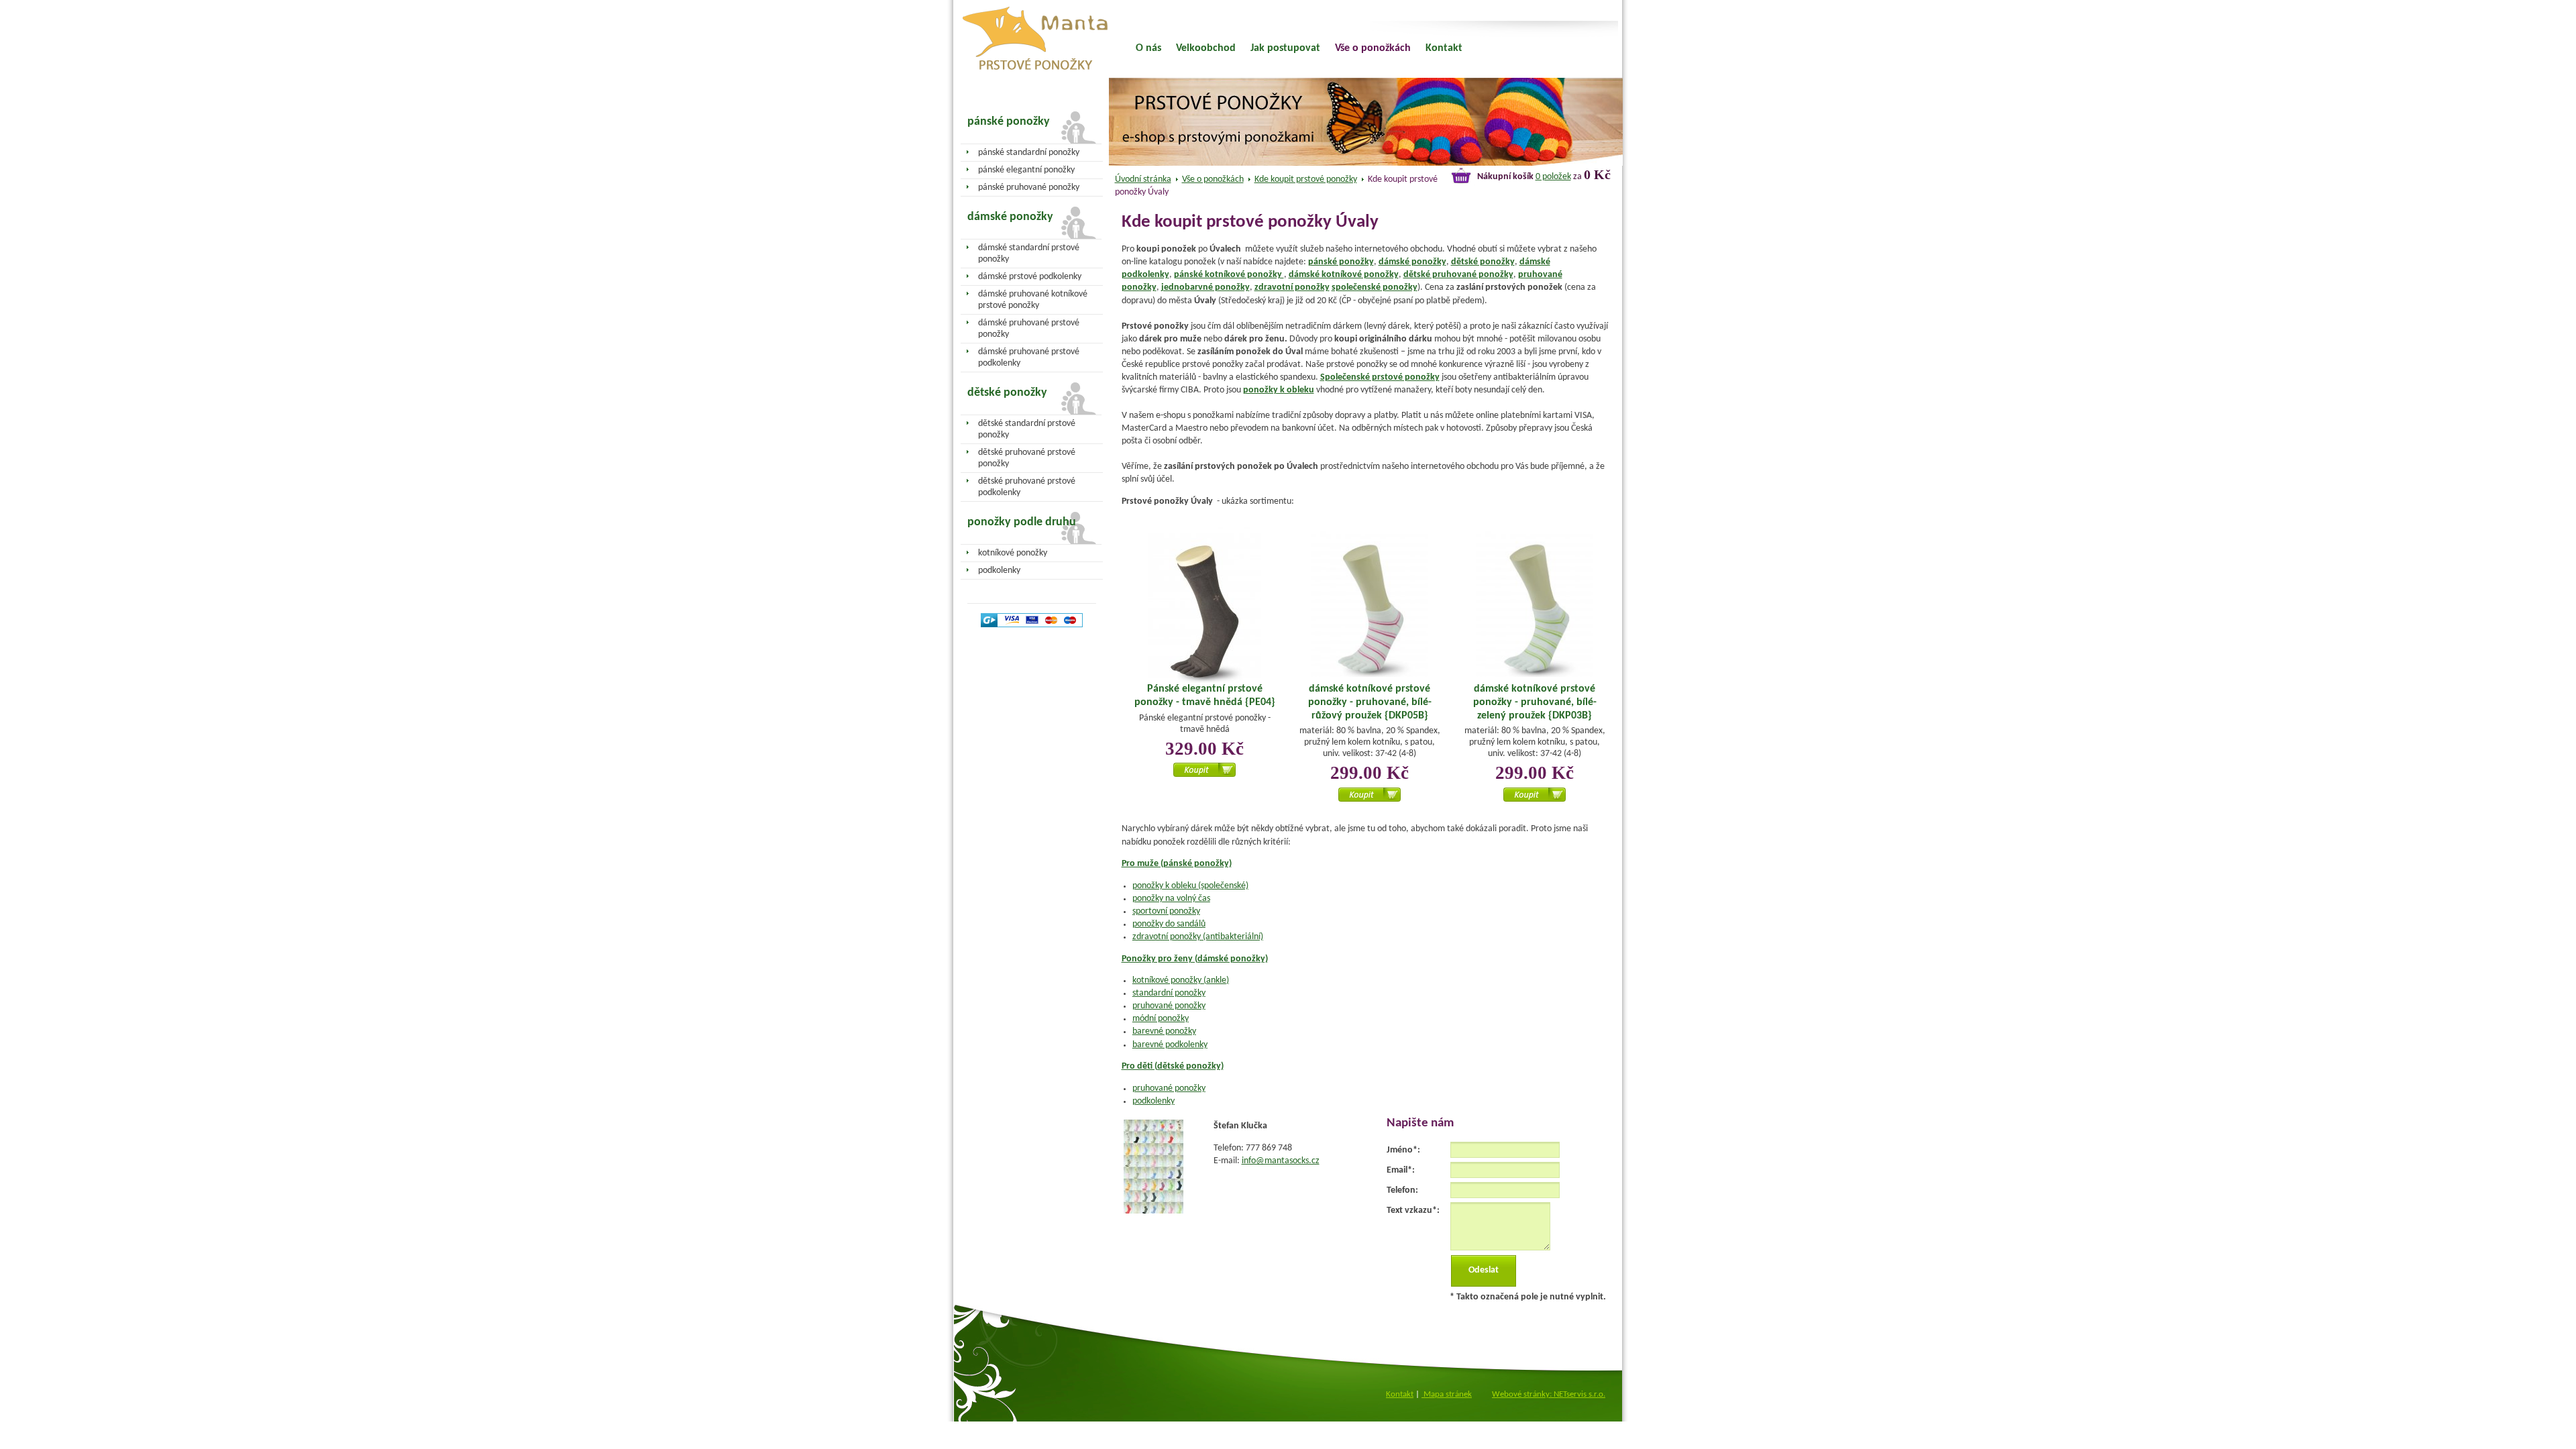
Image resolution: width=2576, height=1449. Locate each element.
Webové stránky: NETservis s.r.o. (1549, 1394)
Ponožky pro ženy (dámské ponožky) (1195, 959)
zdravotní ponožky (1292, 287)
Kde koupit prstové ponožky (1306, 179)
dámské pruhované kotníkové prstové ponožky (1033, 300)
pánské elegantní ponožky (1026, 170)
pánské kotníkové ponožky (1229, 275)
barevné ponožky (1164, 1031)
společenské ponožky (1375, 287)
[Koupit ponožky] (1204, 774)
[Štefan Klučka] (1153, 1211)
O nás (1148, 48)
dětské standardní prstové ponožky (1027, 429)
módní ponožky (1161, 1019)
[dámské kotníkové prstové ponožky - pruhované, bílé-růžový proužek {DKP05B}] (1370, 606)
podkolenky (1153, 1101)
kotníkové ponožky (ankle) (1181, 980)
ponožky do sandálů (1169, 924)
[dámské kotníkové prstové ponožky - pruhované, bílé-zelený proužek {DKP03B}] (1535, 606)
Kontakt (1444, 48)
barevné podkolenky (1170, 1045)
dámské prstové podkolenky (1030, 277)
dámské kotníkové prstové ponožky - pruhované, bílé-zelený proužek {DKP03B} (1535, 702)
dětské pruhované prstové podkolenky (1027, 487)
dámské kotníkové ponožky (1344, 275)
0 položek (1553, 177)
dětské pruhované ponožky (1458, 275)
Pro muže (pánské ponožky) (1177, 864)
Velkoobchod (1206, 48)
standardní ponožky (1169, 993)
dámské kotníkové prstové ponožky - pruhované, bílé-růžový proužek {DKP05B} (1370, 702)
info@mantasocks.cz (1281, 1161)
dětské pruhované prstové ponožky (1027, 458)
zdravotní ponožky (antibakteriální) (1198, 937)
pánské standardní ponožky (1029, 153)
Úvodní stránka (1143, 179)
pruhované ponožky (1169, 1006)
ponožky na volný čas (1171, 899)
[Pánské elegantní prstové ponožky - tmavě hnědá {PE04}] (1205, 608)
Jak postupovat (1285, 48)
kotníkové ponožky (1013, 553)
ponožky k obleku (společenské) (1190, 886)
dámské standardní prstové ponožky (1029, 254)
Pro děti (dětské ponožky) (1173, 1066)
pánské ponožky (1341, 262)
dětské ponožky (1483, 262)
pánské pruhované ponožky (1029, 187)
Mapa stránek (1447, 1394)
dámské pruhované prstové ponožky (1029, 329)
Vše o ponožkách (1213, 179)
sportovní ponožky (1166, 911)
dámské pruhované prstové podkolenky (1029, 358)
